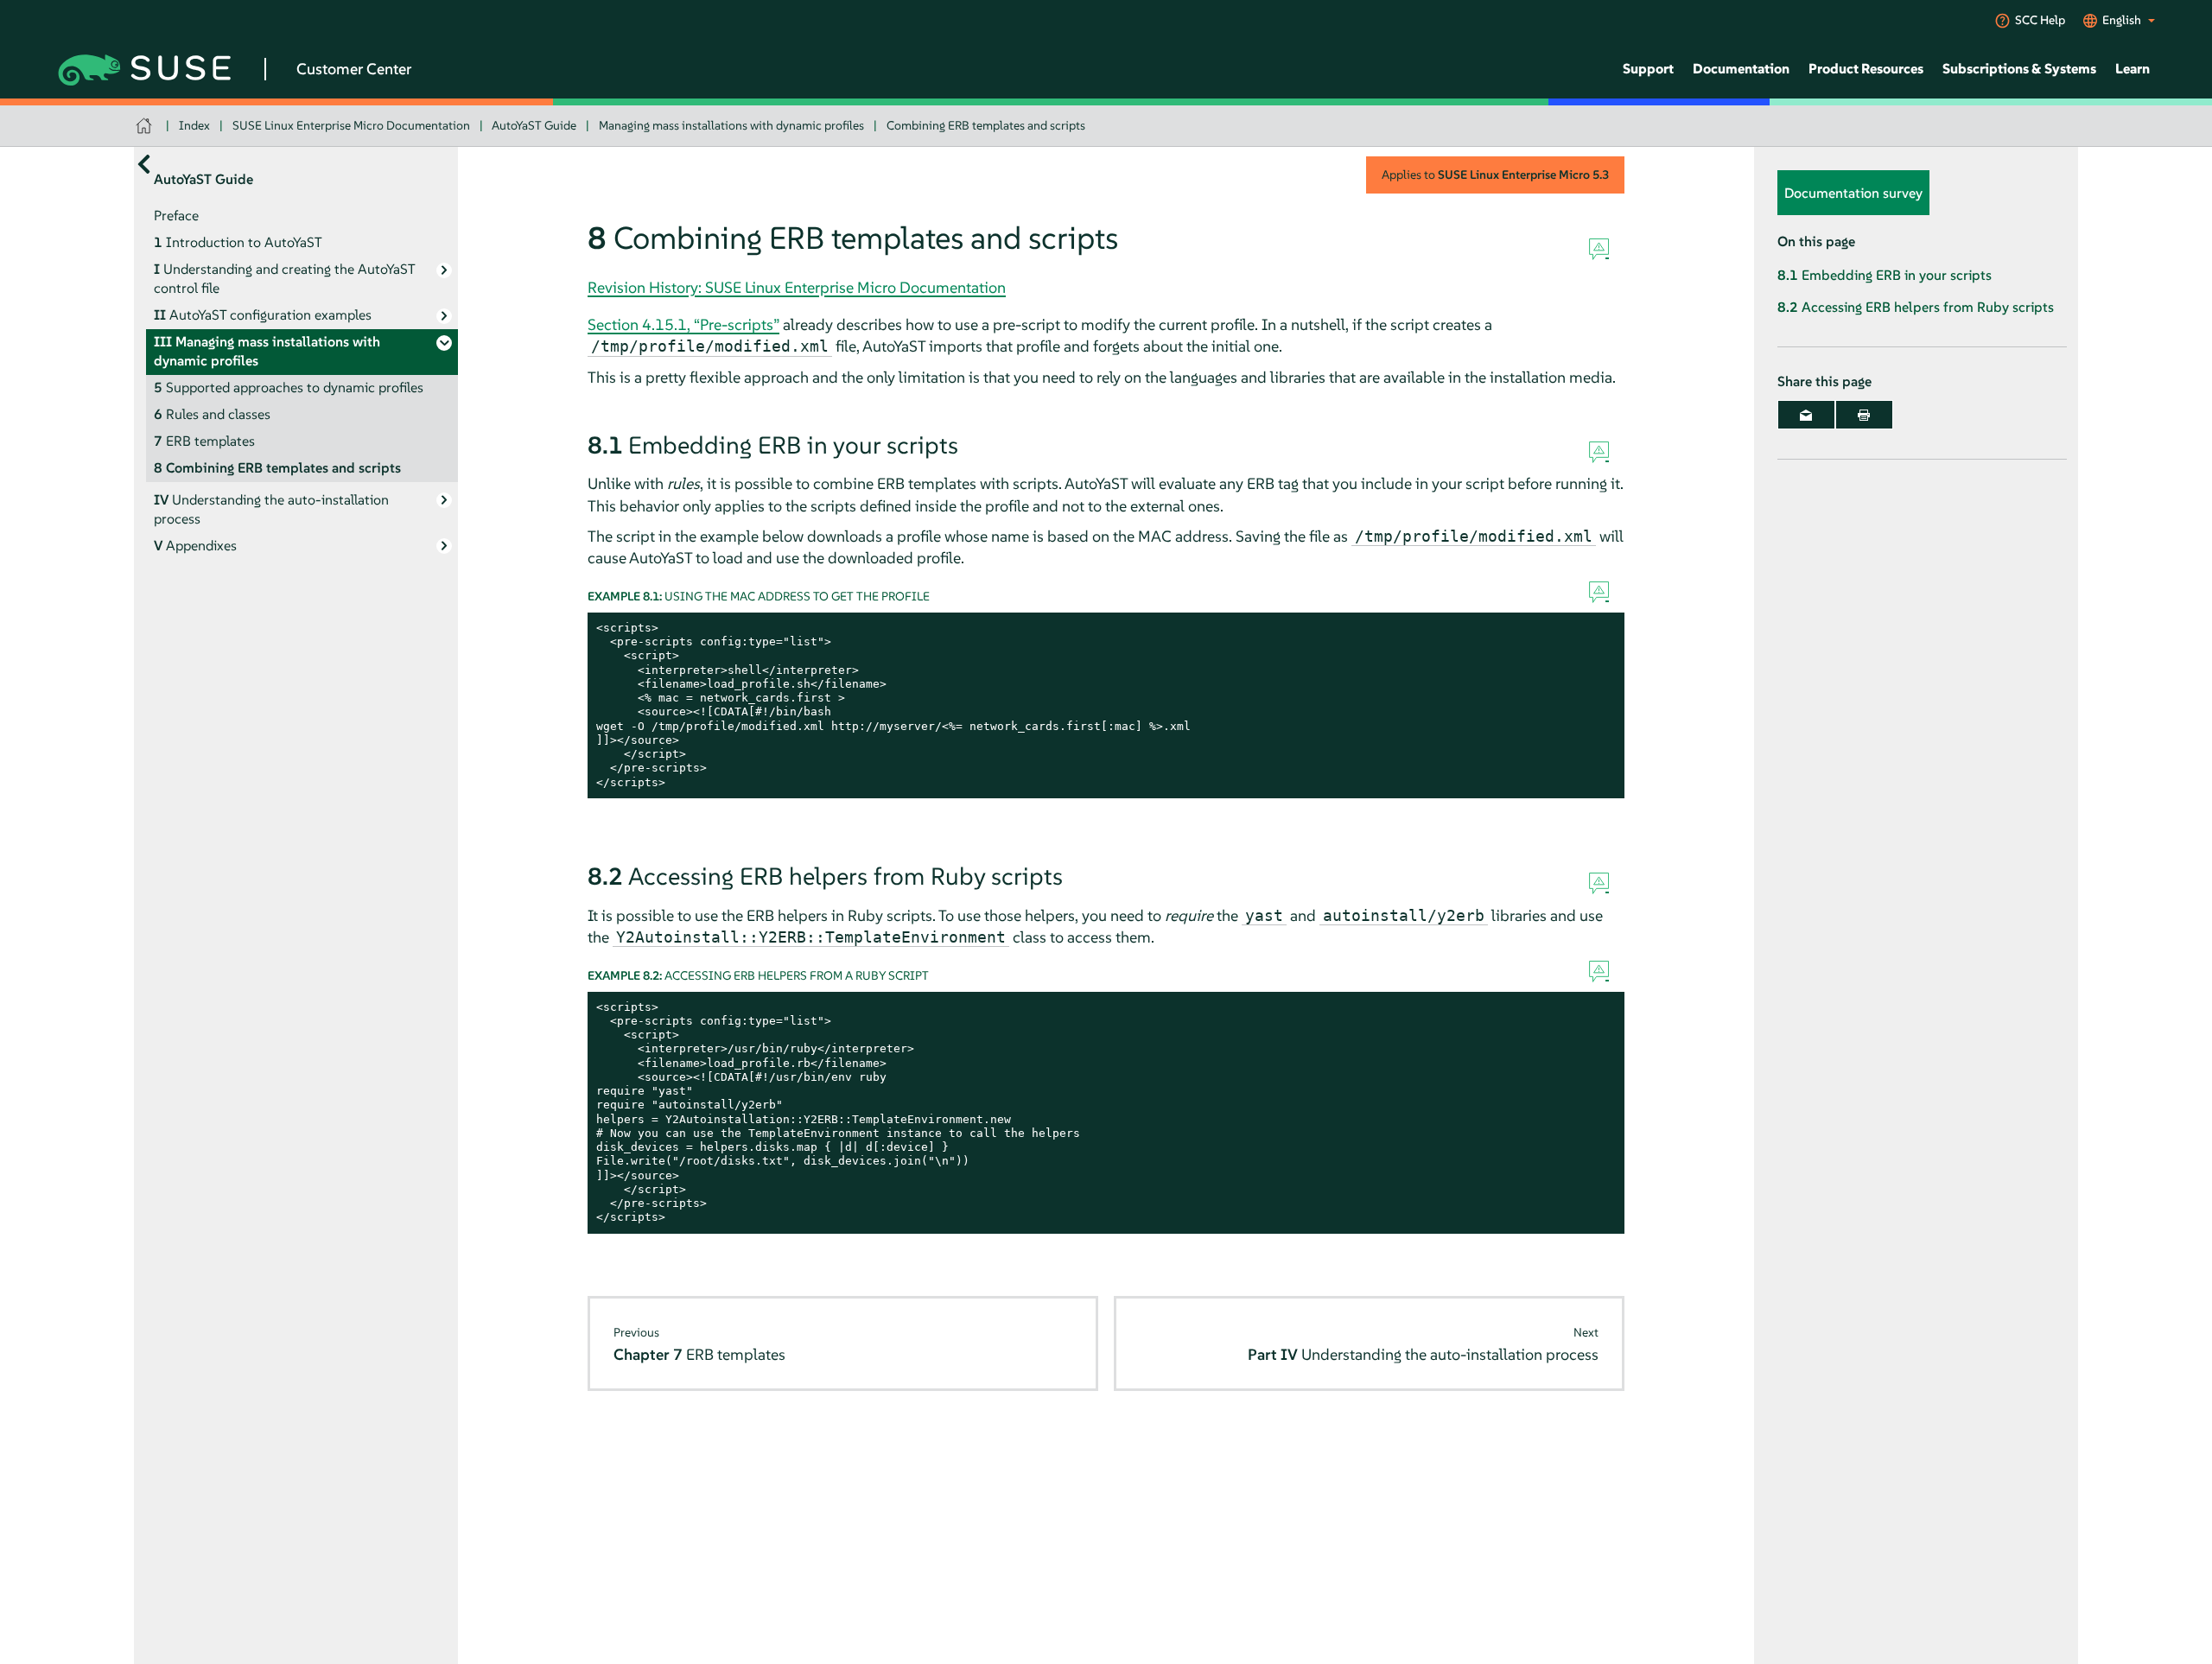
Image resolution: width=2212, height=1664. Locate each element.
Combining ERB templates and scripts (986, 125)
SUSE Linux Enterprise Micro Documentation (351, 125)
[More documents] (144, 164)
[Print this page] (1864, 415)
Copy (1602, 629)
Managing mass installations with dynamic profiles (731, 125)
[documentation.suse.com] (146, 126)
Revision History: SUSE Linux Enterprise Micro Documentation (797, 287)
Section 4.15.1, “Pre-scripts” (683, 324)
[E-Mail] (1806, 415)
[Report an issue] (1599, 250)
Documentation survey (1853, 193)
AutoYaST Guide (534, 125)
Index (194, 125)
